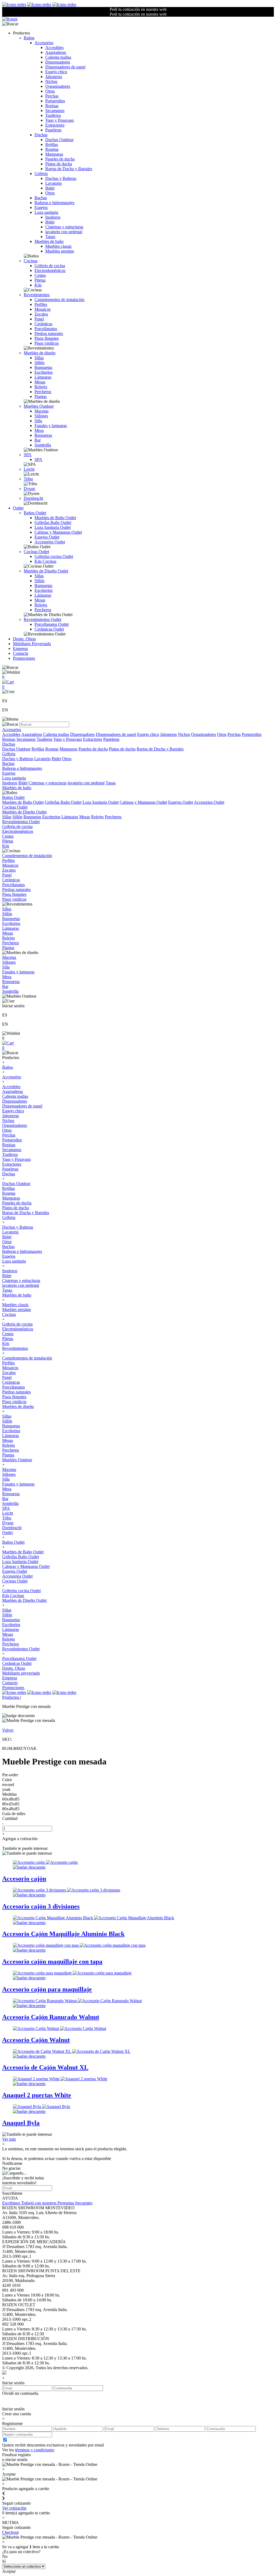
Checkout (10, 2532)
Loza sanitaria (46, 212)
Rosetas (52, 149)
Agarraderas (56, 52)
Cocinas (31, 261)
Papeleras (53, 130)
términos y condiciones (35, 2450)
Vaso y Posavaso (60, 120)
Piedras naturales (49, 333)
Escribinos (12, 2203)
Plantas (41, 396)
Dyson (29, 489)
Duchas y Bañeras (61, 178)
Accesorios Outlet (50, 542)
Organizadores (58, 86)
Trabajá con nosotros (39, 2203)
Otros (50, 91)
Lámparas (43, 377)
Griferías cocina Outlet (54, 556)
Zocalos (41, 314)
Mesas (40, 382)
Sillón (39, 363)
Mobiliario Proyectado (32, 644)
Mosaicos (43, 309)
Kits (38, 285)
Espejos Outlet (47, 537)
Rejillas (52, 144)
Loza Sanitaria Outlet (53, 527)
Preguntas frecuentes (75, 2203)
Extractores (55, 125)
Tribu (28, 479)
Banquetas (43, 367)
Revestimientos (37, 295)
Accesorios (44, 43)
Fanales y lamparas (51, 426)
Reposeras (43, 435)
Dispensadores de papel (65, 67)
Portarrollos (55, 101)
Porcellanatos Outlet (52, 624)
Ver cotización (14, 2508)
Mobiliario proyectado (21, 1673)
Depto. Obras (24, 639)
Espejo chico (56, 72)
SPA (28, 455)
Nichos (51, 81)
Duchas (41, 135)
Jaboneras (54, 77)
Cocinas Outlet (36, 552)
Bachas (41, 198)
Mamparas (54, 154)
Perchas (52, 96)
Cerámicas (43, 324)
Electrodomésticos (50, 270)
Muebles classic (59, 246)
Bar (38, 440)
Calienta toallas (58, 57)
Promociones (24, 658)
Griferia (41, 174)
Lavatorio (54, 183)
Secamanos (55, 111)
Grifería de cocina (50, 266)
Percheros (43, 392)
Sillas (39, 358)
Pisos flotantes (47, 338)
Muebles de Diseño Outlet (46, 571)
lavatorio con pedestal (64, 232)
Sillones (41, 416)
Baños (29, 38)
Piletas (40, 280)
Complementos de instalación (59, 300)
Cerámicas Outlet (49, 629)
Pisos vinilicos (47, 343)
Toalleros (53, 115)
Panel (39, 319)
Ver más (9, 2139)
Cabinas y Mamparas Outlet (58, 532)
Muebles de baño (49, 241)
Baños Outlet (35, 513)
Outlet (18, 508)
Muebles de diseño (40, 353)
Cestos (40, 275)
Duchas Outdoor (59, 140)
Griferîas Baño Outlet (53, 522)
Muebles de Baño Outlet (55, 518)
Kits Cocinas (45, 561)
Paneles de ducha (60, 159)
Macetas (42, 411)
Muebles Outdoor (39, 406)
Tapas (50, 237)
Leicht (29, 469)
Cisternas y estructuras (64, 227)
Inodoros (53, 217)
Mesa (39, 430)
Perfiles (41, 304)
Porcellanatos (46, 329)
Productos (11, 1697)
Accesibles (54, 48)
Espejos (41, 207)
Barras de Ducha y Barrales (69, 169)
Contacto (21, 653)
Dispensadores (58, 62)
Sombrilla (43, 445)
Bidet (50, 188)
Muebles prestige (60, 251)
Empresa (20, 649)
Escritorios (44, 372)
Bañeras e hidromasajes (54, 203)
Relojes (41, 387)
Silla (38, 421)
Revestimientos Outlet (42, 619)
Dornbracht (33, 498)
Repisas (52, 106)
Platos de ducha (59, 164)
